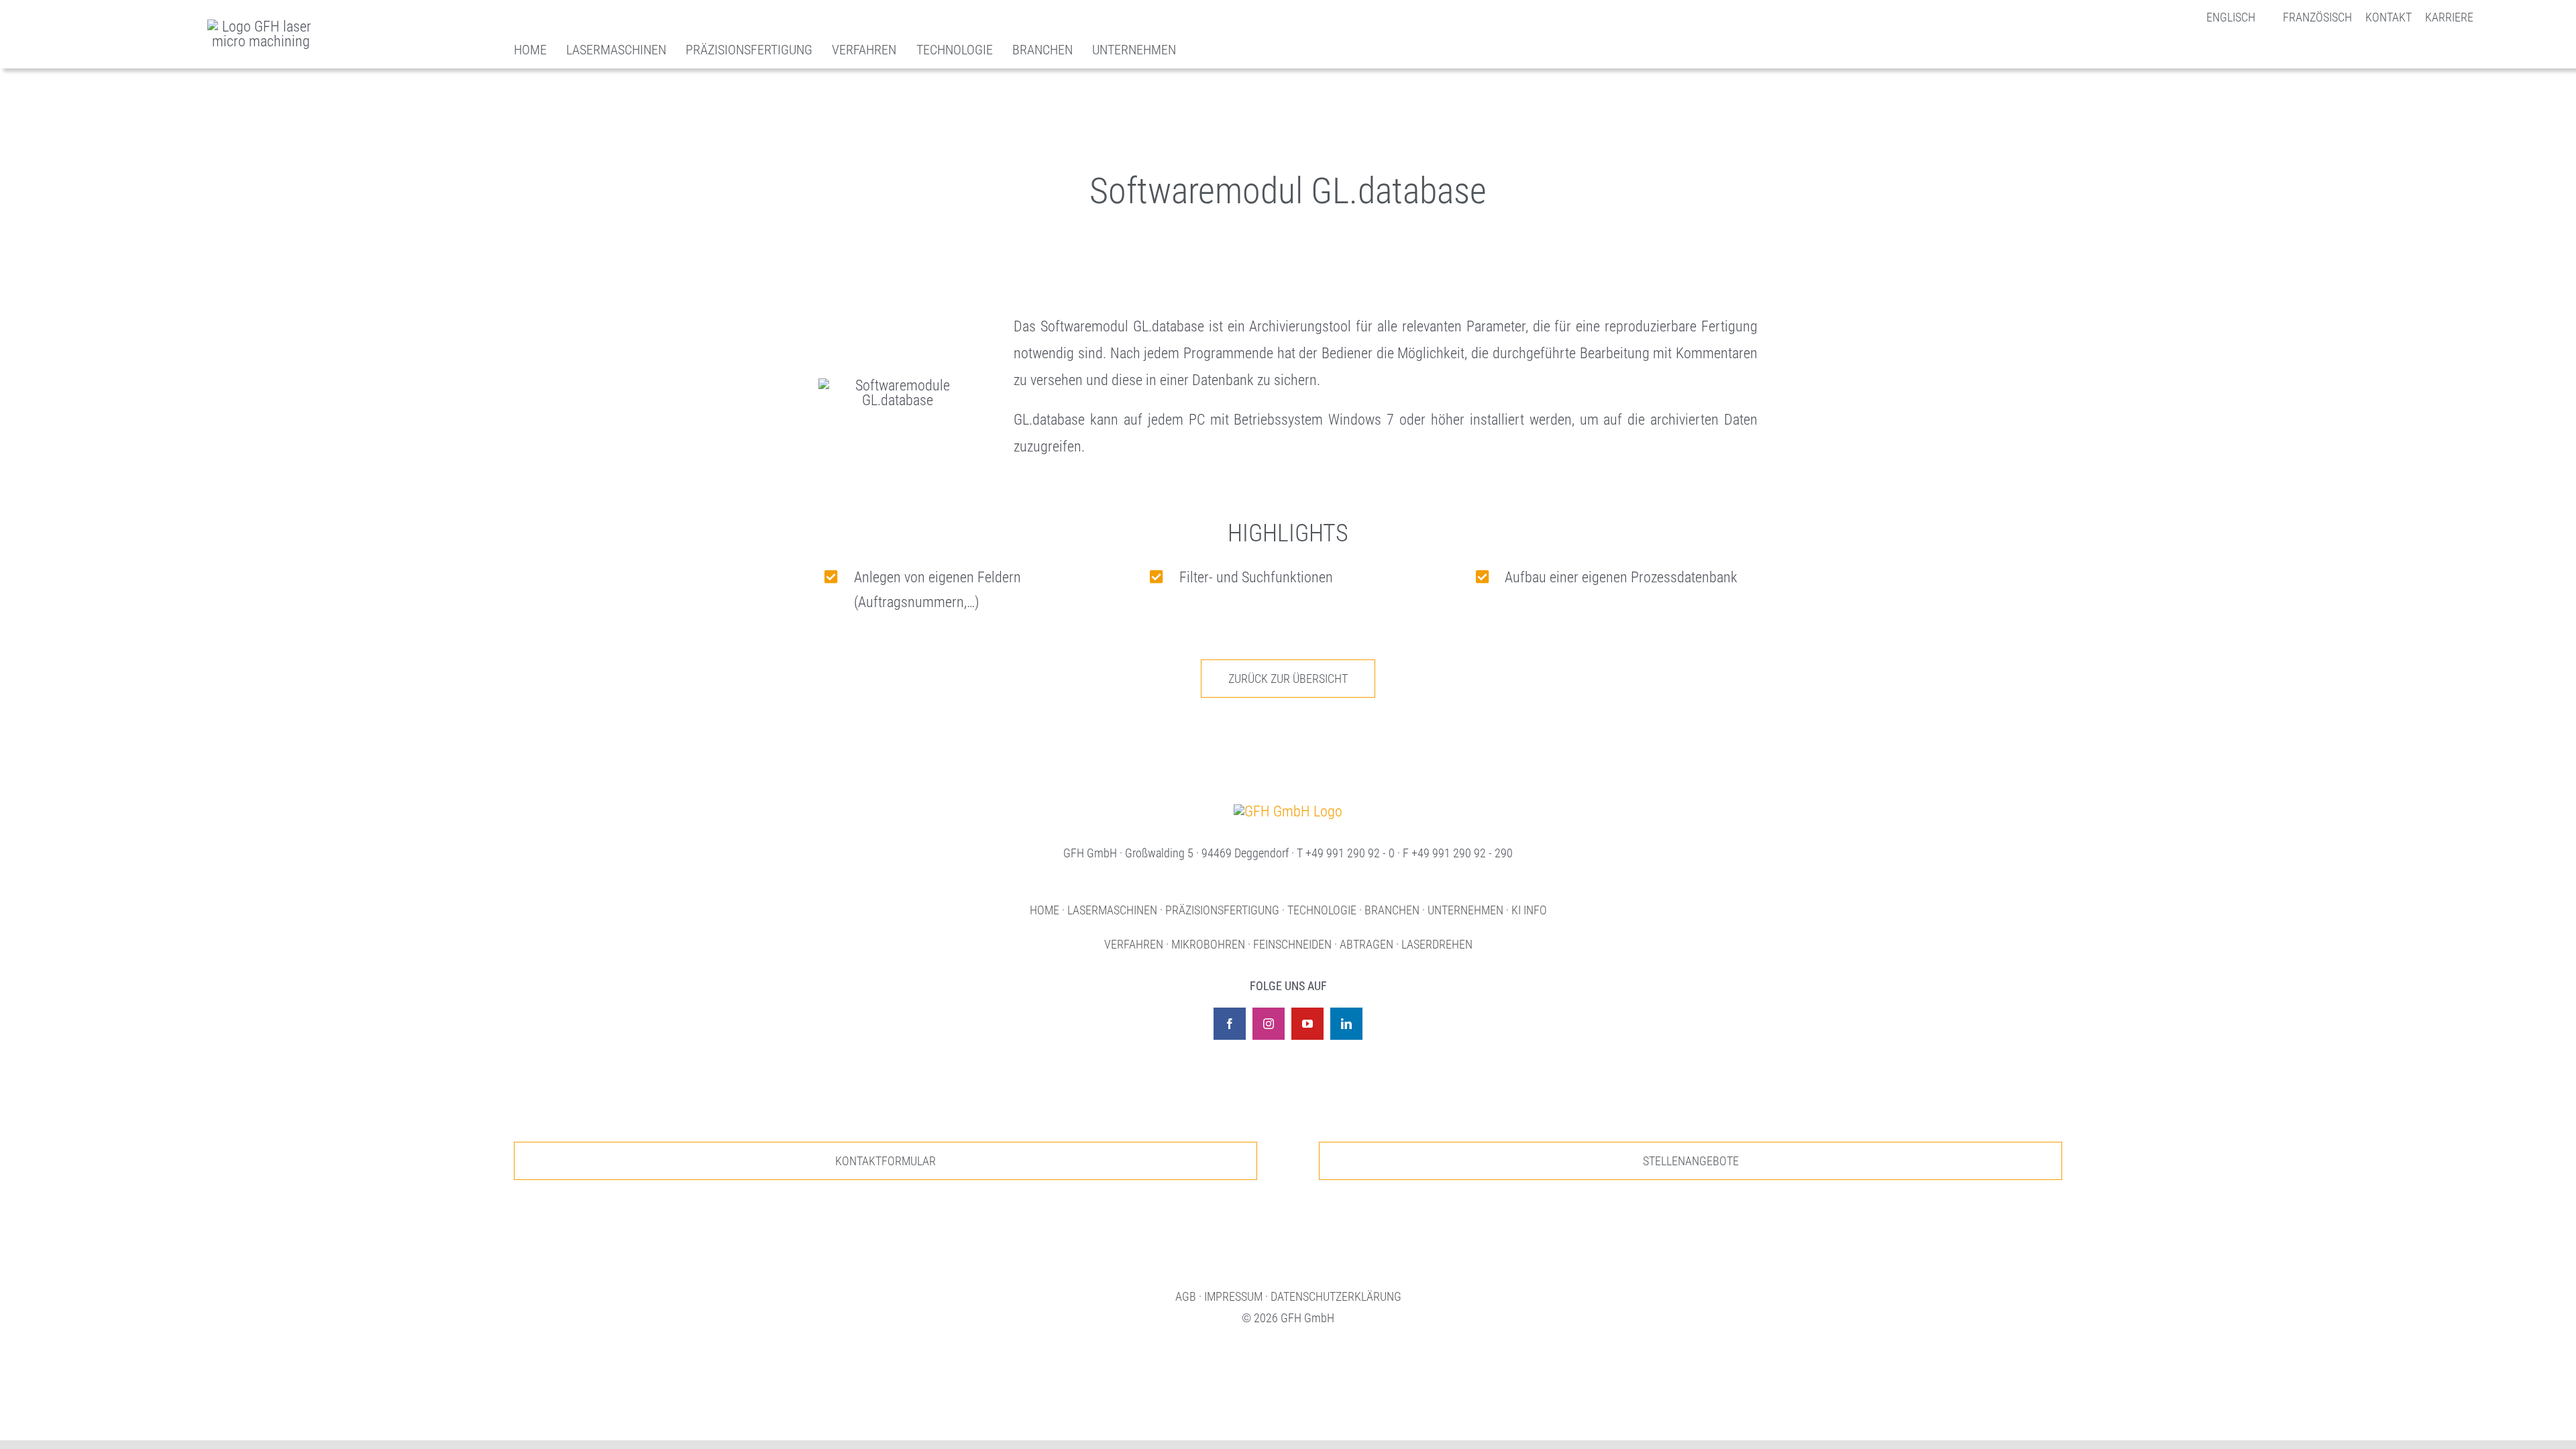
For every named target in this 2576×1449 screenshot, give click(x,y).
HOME (1044, 910)
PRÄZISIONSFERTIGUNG (1222, 910)
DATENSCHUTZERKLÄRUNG (1336, 1296)
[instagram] (1269, 1024)
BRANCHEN (1392, 910)
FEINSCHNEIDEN (1292, 944)
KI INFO (1529, 910)
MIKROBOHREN (1208, 944)
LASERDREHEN (1437, 944)
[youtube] (1307, 1024)
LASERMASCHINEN (1112, 910)
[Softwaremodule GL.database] (1288, 811)
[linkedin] (1346, 1024)
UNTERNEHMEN (1465, 910)
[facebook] (1230, 1024)
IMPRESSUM (1233, 1296)
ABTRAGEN (1366, 944)
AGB (1186, 1296)
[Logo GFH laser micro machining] (261, 26)
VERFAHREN (1134, 944)
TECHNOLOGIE (1322, 910)
